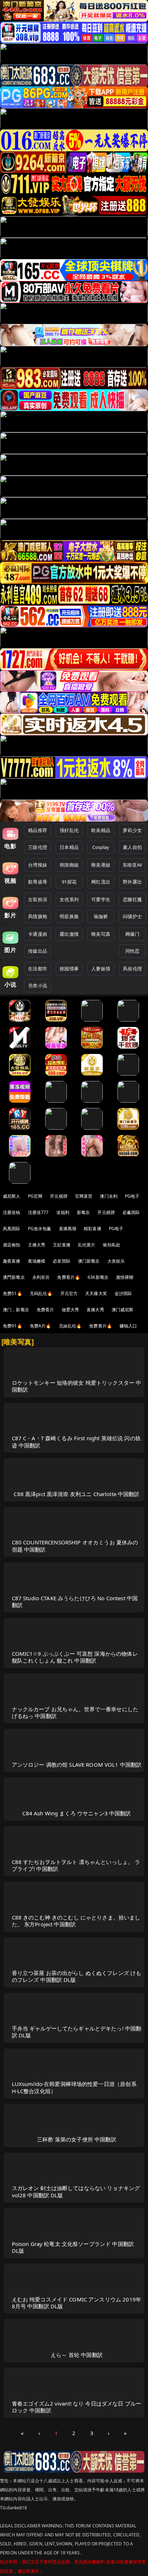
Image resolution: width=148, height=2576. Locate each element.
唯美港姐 (101, 865)
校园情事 (69, 969)
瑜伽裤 (101, 916)
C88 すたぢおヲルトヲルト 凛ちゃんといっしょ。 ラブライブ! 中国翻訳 (76, 1865)
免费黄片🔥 (101, 1326)
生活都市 (38, 969)
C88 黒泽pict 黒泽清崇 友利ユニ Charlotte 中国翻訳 (77, 1494)
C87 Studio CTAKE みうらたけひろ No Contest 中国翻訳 (75, 1601)
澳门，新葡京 (16, 1310)
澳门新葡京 (89, 1261)
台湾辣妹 (38, 865)
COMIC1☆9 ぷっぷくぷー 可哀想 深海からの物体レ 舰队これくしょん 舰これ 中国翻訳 (75, 1657)
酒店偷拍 (12, 1245)
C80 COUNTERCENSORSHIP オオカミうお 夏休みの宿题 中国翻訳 (75, 1546)
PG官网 (35, 1196)
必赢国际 (131, 1212)
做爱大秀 (71, 1310)
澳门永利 (109, 1196)
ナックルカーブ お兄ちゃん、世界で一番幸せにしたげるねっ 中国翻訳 (75, 1712)
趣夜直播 (12, 1261)
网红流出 (101, 882)
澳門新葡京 (14, 1277)
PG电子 (132, 1196)
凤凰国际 (12, 1229)
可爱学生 (101, 899)
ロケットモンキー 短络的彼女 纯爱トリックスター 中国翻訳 (77, 1386)
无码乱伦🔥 (41, 1293)
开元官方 (69, 1293)
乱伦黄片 (87, 1245)
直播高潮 (68, 1229)
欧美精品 (101, 830)
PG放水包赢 (40, 1229)
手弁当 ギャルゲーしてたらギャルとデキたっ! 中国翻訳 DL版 (77, 2032)
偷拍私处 (112, 1245)
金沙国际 (123, 1293)
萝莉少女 (132, 830)
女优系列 (69, 899)
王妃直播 (62, 1245)
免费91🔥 (13, 1326)
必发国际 (62, 1261)
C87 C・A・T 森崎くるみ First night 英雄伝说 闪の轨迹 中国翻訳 (76, 1442)
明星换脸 (69, 916)
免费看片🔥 (69, 1277)
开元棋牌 (59, 1196)
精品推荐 (38, 830)
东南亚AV (132, 865)
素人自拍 (132, 847)
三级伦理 (38, 847)
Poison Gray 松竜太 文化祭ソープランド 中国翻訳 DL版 (73, 2247)
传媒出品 (38, 951)
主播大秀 (37, 1245)
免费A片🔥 (41, 1326)
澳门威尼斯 (123, 1310)
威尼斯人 (12, 1196)
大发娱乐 (116, 1261)
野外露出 (132, 882)
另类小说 (38, 986)
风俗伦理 (132, 969)
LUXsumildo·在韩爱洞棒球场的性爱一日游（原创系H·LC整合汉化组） (74, 2087)
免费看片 (45, 1310)
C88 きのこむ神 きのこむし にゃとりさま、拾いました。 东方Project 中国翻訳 (76, 1921)
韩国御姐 (69, 865)
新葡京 (83, 1212)
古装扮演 (38, 899)
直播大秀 (95, 1310)
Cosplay (101, 847)
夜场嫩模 (37, 1261)
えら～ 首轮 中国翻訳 (77, 2355)
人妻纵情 (101, 969)
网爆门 (132, 934)
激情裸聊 (125, 1277)
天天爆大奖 (96, 1293)
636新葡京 (98, 1277)
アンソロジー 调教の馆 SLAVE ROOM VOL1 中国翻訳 (77, 1765)
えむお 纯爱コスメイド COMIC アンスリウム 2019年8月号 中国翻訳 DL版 (77, 2303)
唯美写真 (101, 934)
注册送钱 (12, 1212)
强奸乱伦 (69, 830)
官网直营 (84, 1196)
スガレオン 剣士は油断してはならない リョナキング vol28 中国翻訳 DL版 (76, 2191)
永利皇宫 (41, 1277)
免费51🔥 (13, 1293)
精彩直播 (92, 1229)
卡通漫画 (38, 934)
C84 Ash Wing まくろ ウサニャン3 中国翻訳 (77, 1813)
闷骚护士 (132, 916)
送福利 (63, 1212)
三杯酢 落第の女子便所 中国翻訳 (77, 2139)
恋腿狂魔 (132, 899)
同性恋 (132, 951)
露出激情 (69, 934)
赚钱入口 (128, 1326)
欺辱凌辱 (38, 882)
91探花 (69, 882)
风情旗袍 (38, 916)
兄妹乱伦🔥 (70, 1326)
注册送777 (38, 1212)
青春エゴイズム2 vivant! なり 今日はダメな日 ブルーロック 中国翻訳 (77, 2407)
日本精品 (69, 847)
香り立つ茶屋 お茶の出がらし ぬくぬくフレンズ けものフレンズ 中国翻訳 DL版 (77, 1976)
